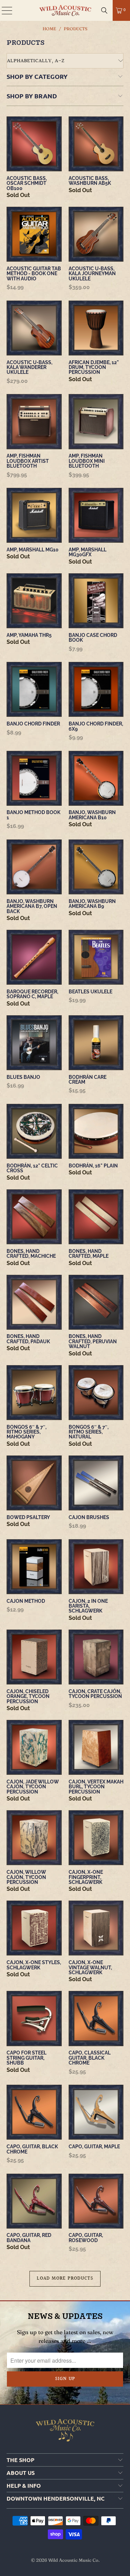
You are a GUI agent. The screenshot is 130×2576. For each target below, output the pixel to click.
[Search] (104, 10)
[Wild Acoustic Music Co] (65, 10)
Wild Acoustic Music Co (73, 2560)
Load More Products (65, 2279)
